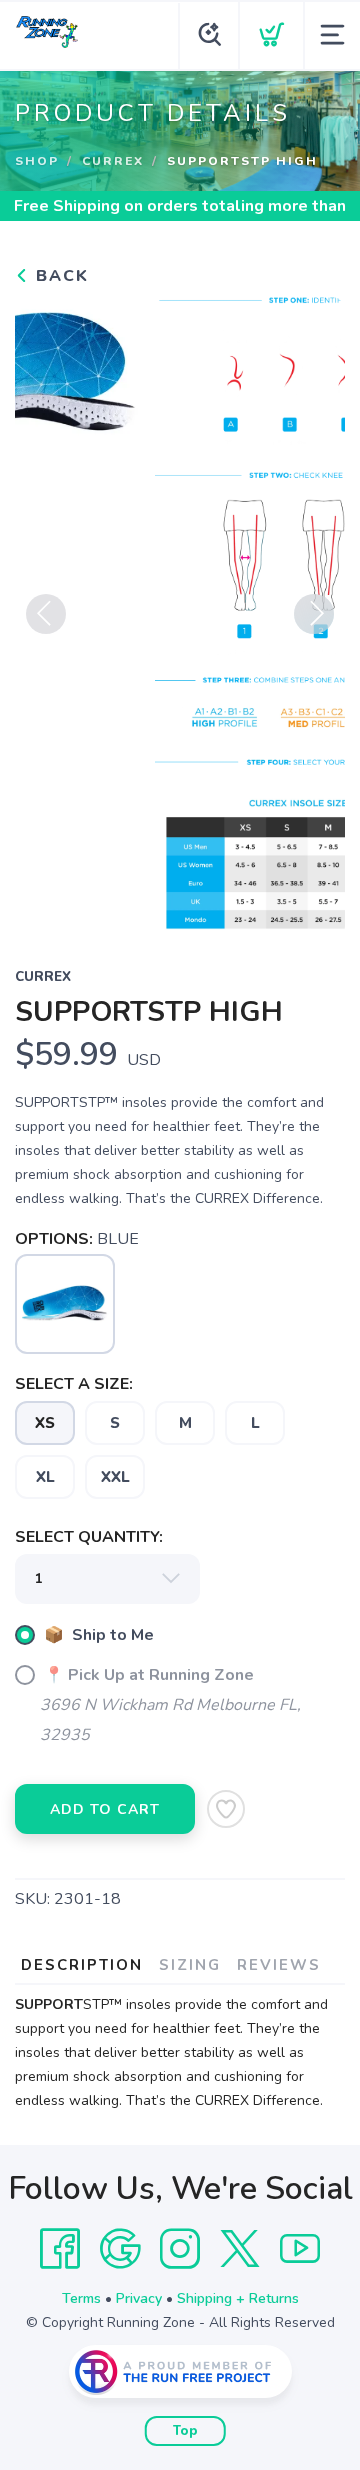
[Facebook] (60, 2249)
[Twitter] (240, 2249)
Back (59, 276)
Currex (113, 161)
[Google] (120, 2249)
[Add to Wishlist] (226, 1809)
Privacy (139, 2298)
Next (314, 614)
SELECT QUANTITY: (89, 1537)
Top (185, 2431)
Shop (37, 161)
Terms (81, 2298)
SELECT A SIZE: (74, 1384)
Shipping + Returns (238, 2298)
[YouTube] (300, 2249)
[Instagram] (180, 2249)
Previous (46, 614)
